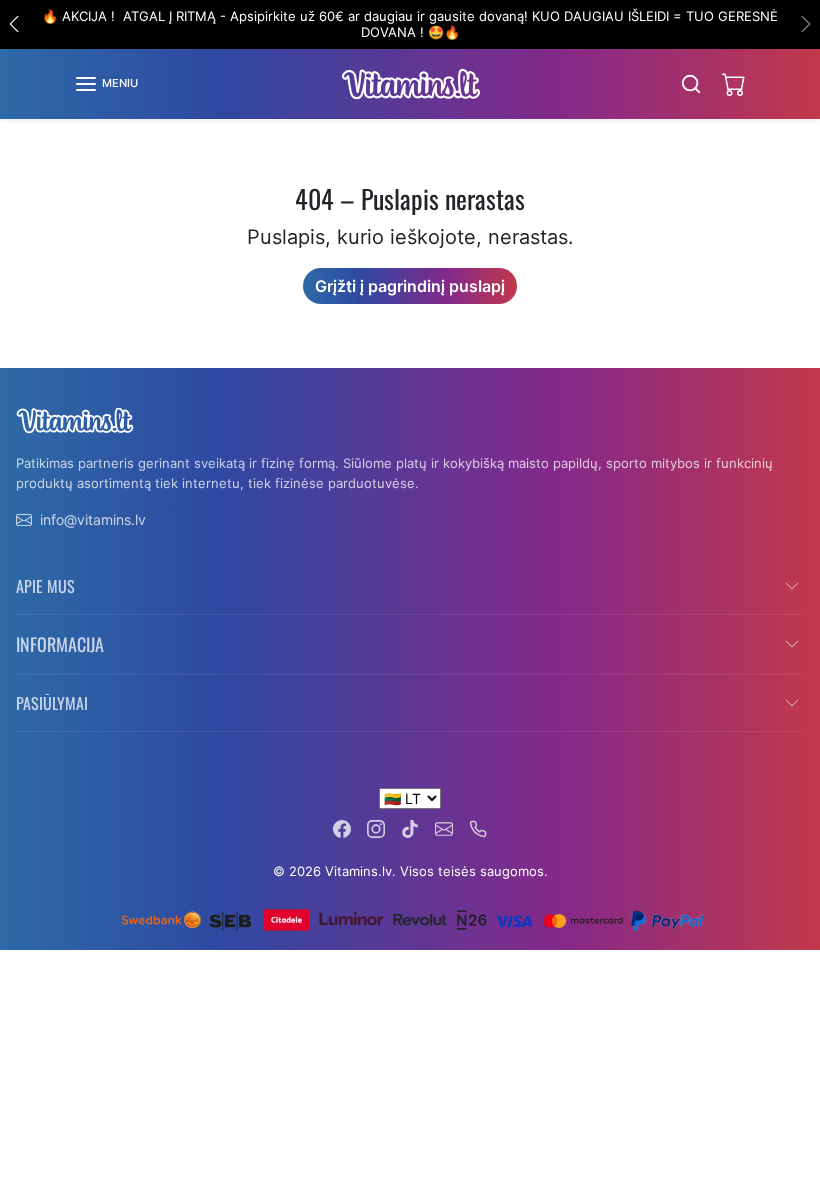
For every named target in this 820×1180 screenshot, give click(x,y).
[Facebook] (342, 827)
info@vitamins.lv (93, 519)
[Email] (444, 827)
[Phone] (478, 827)
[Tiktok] (410, 827)
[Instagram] (376, 827)
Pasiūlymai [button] (52, 703)
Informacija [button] (60, 644)
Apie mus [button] (45, 586)
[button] (106, 84)
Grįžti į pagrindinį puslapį (410, 286)
